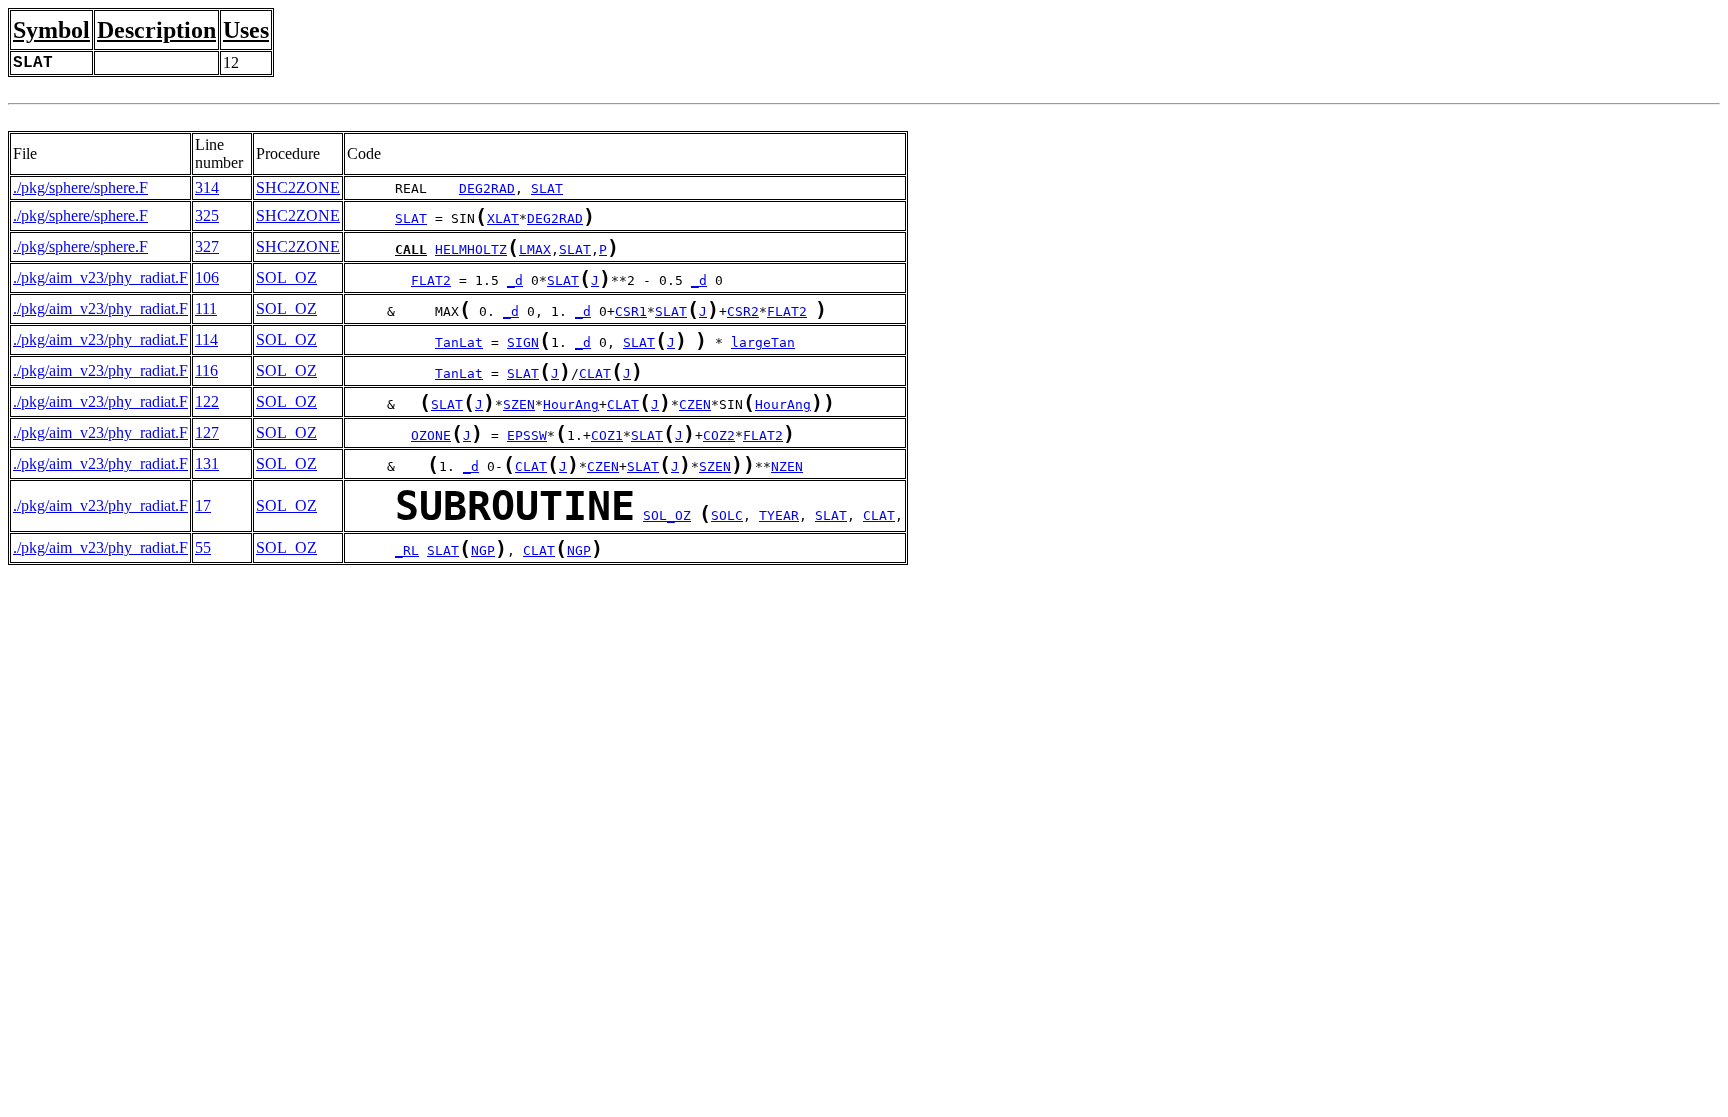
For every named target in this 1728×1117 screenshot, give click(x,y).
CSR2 (743, 311)
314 (207, 187)
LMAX (535, 249)
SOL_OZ (286, 277)
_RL (407, 550)
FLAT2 (431, 280)
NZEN (787, 466)
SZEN (519, 404)
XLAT (503, 218)
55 (203, 547)
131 (207, 463)
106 (207, 277)
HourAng (571, 404)
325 (207, 215)
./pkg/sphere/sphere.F (80, 187)
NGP (483, 550)
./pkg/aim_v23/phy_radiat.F (100, 277)
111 (206, 308)
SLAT (547, 188)
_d (515, 280)
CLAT (595, 373)
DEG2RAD (487, 188)
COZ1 (607, 435)
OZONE (431, 435)
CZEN (695, 404)
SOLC (727, 515)
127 (207, 432)
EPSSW (527, 435)
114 (206, 339)
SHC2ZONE (298, 187)
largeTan (763, 342)
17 (203, 505)
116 (206, 370)
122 (207, 401)
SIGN (523, 342)
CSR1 (631, 311)
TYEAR (779, 515)
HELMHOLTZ (471, 249)
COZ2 (719, 435)
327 (207, 246)
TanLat (459, 342)
